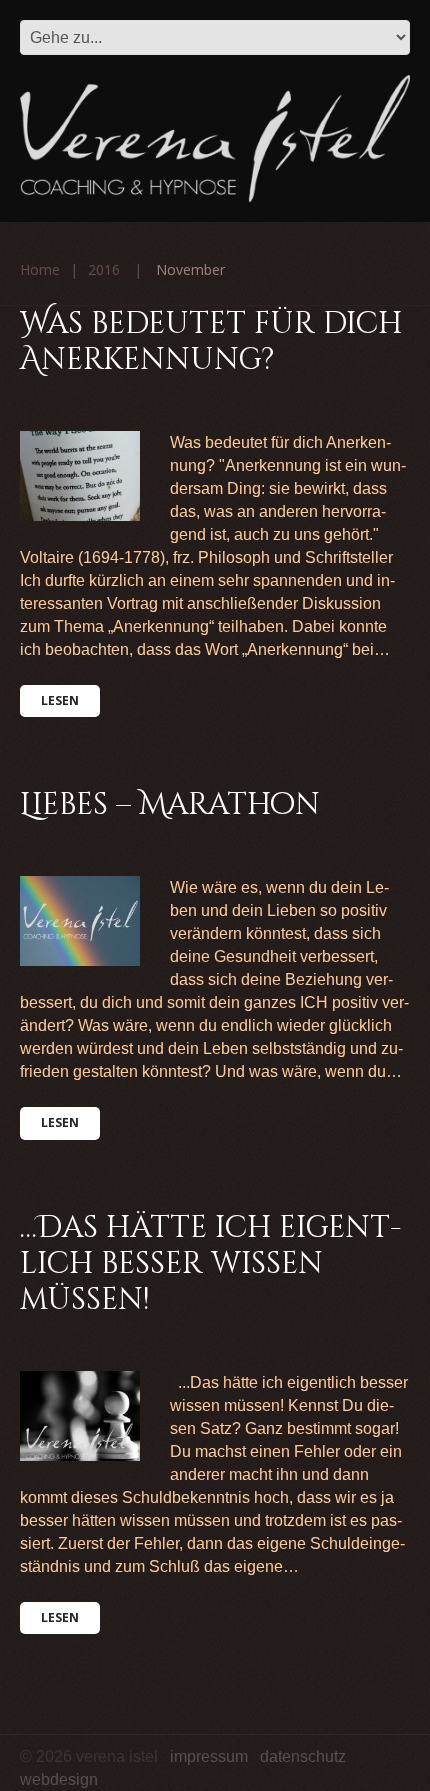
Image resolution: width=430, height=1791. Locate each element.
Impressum (209, 1756)
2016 (104, 269)
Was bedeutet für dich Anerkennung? (211, 342)
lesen (60, 700)
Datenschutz (303, 1756)
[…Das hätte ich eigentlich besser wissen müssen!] (80, 1416)
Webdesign (59, 1779)
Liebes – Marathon (170, 805)
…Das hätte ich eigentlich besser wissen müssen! (210, 1264)
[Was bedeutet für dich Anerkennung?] (80, 476)
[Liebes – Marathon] (80, 921)
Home (40, 269)
